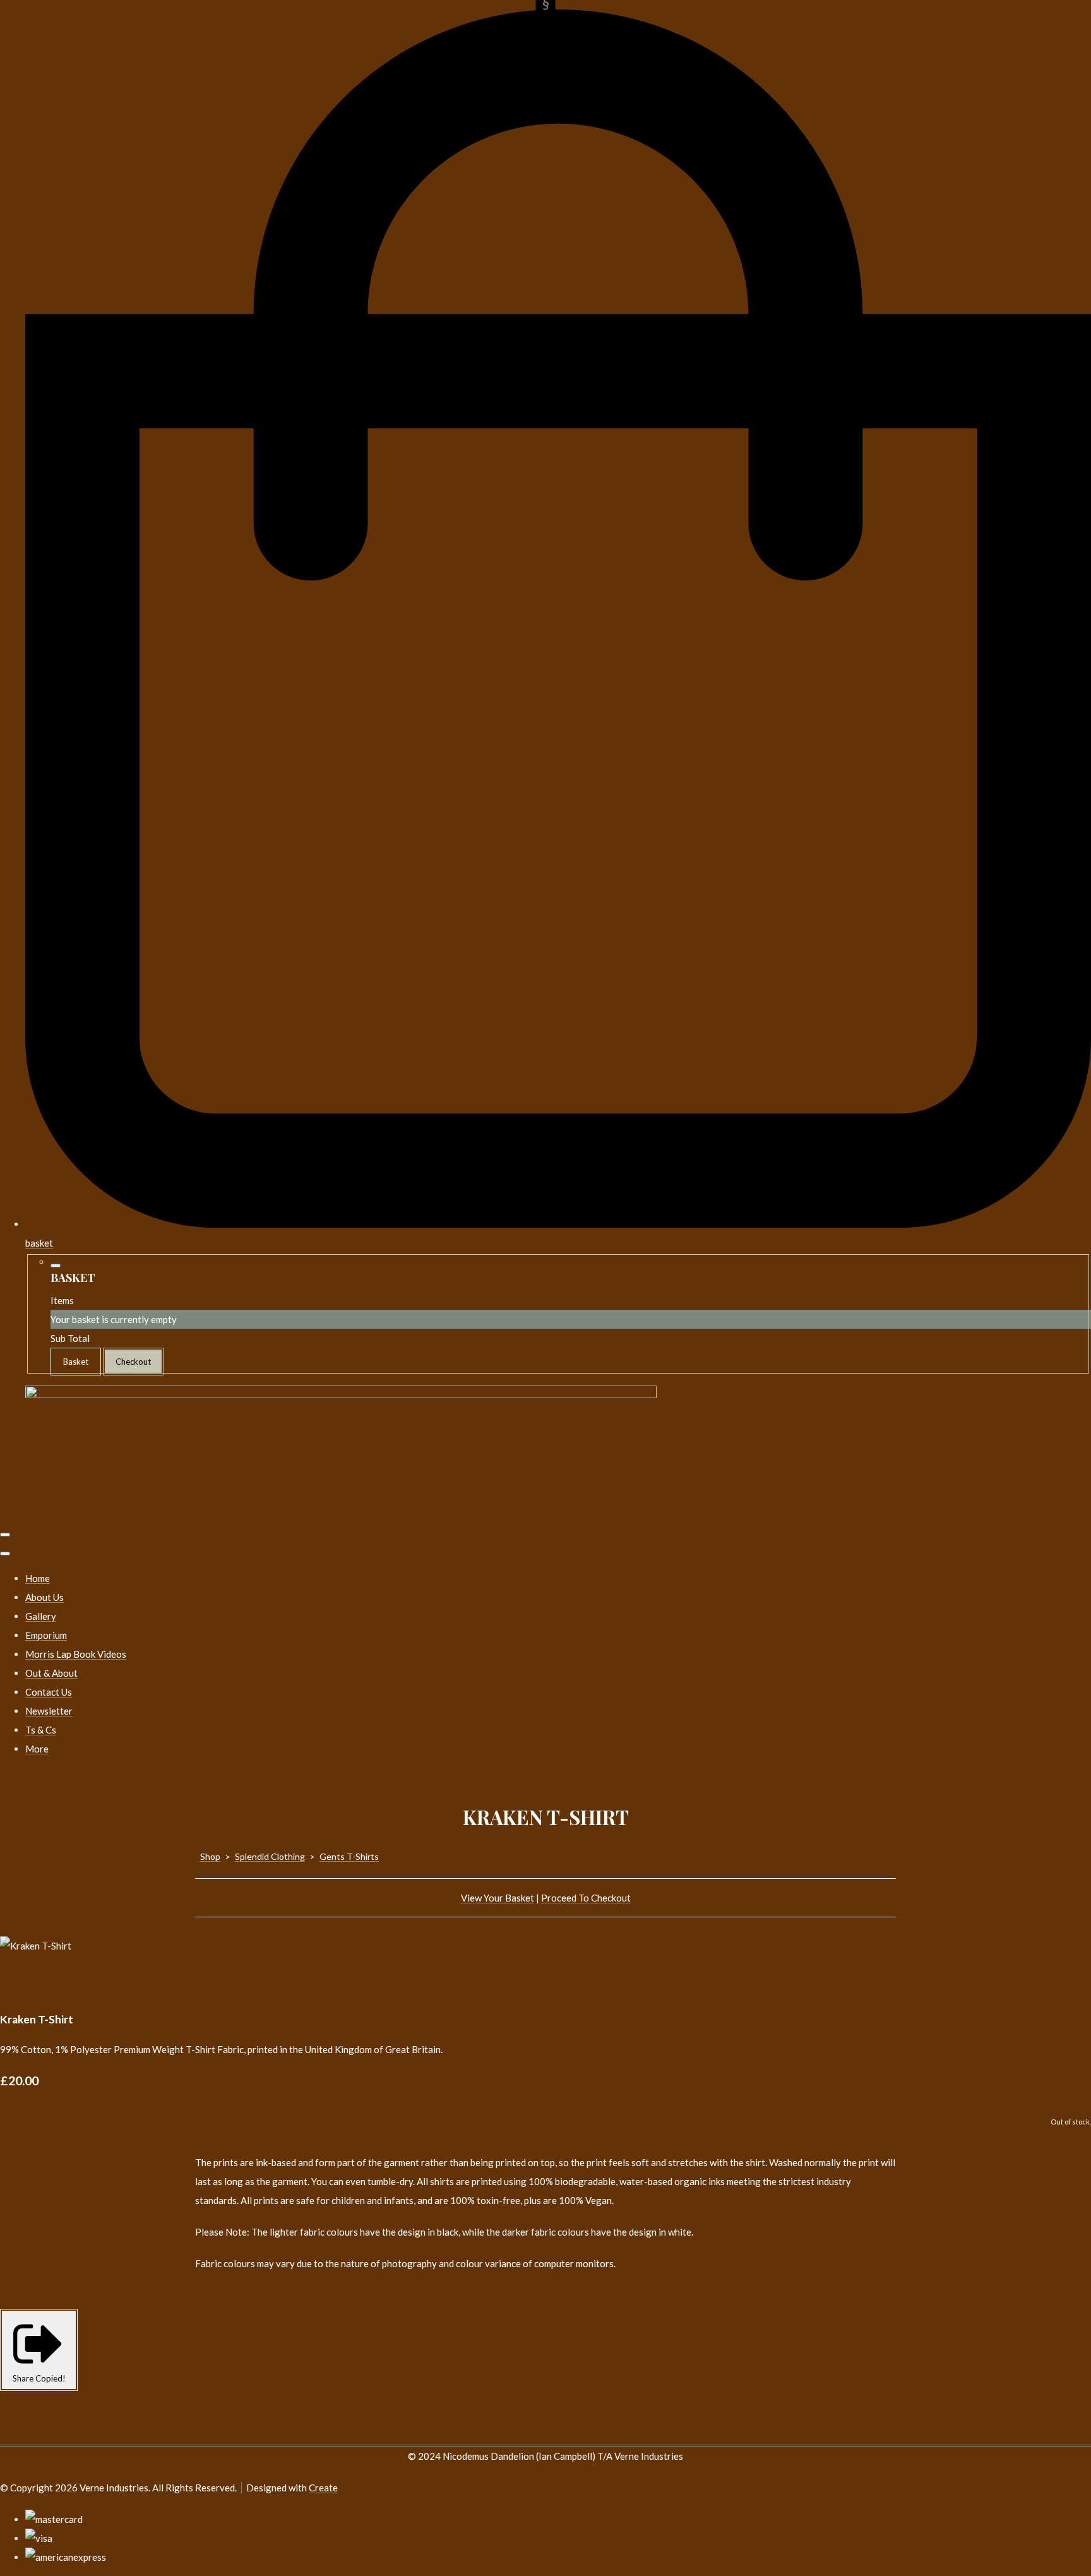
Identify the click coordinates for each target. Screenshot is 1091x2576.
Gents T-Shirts (349, 1856)
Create (323, 2488)
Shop (210, 1856)
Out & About (51, 1673)
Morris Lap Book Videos (76, 1654)
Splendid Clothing (270, 1856)
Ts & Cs (41, 1730)
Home (38, 1578)
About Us (45, 1597)
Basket (76, 1362)
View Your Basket (498, 1898)
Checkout (133, 1362)
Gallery (41, 1616)
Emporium (46, 1635)
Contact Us (49, 1692)
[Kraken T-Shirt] (19, 1984)
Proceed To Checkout (586, 1898)
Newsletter (49, 1711)
